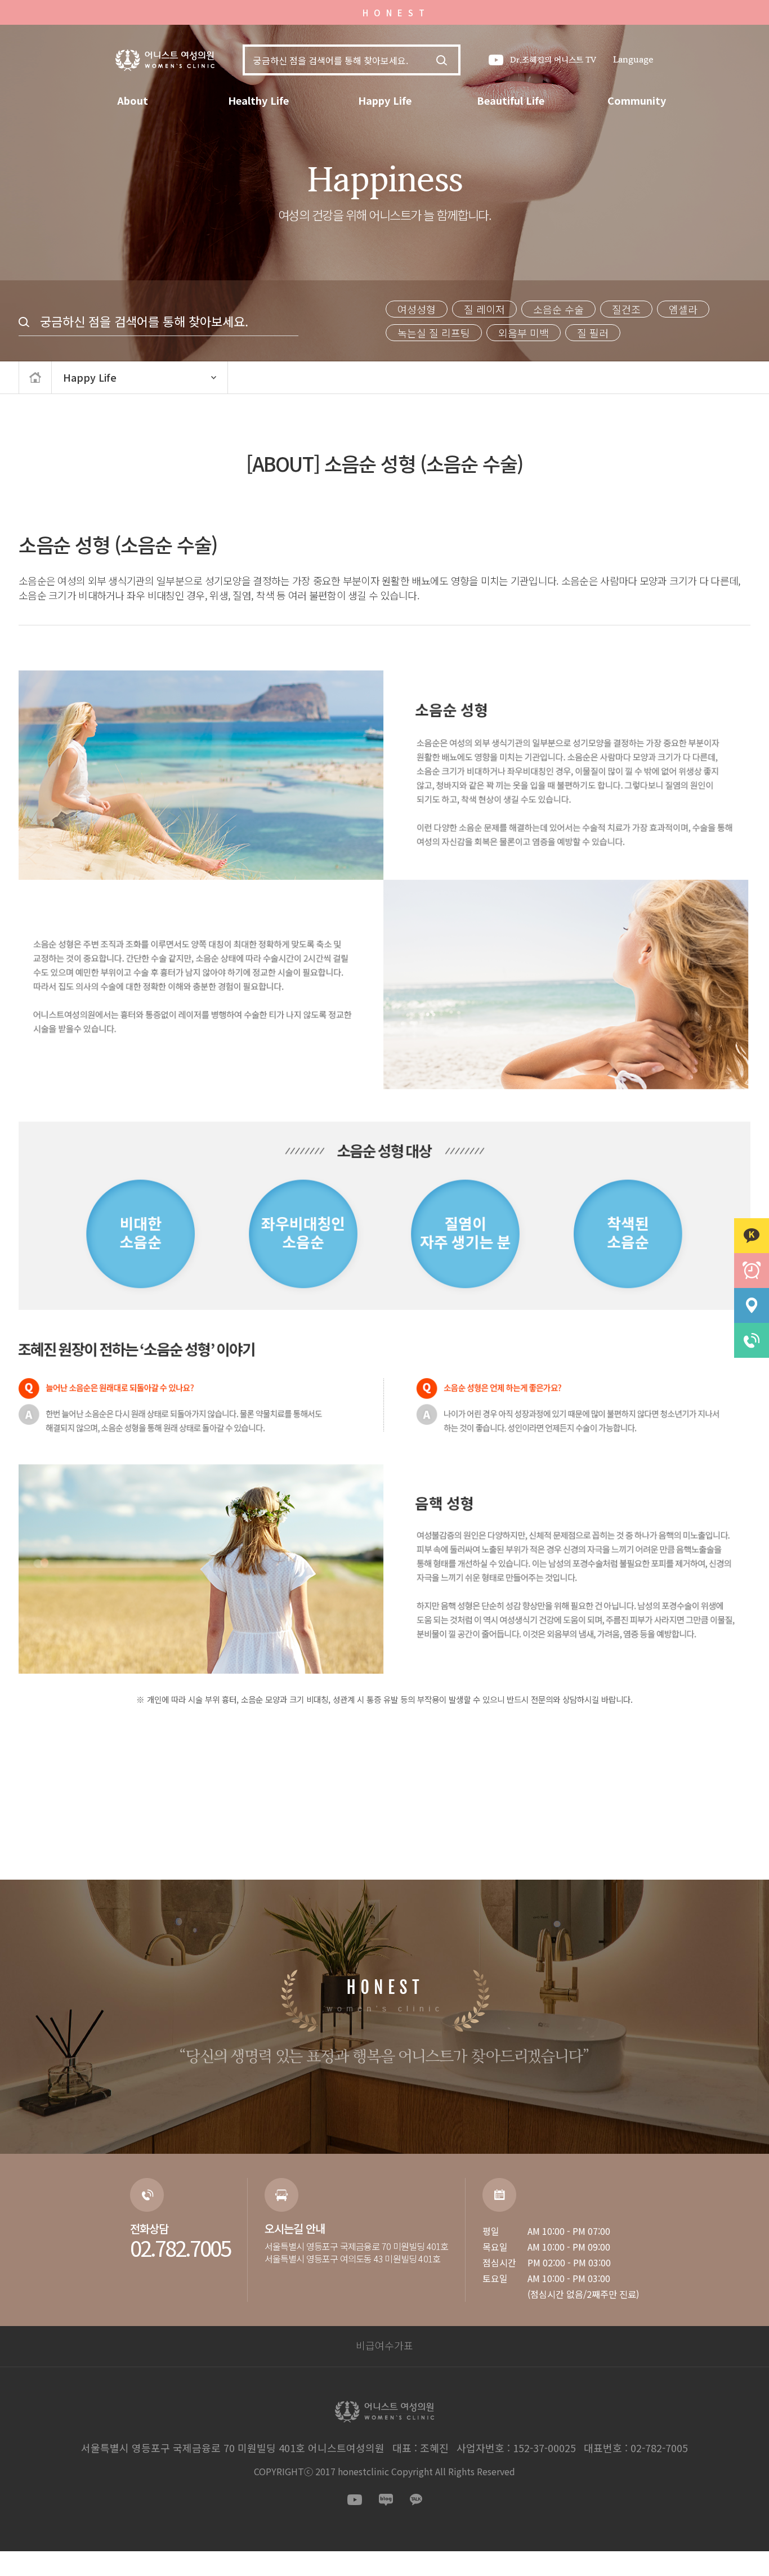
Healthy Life (258, 100)
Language (633, 60)
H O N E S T (394, 13)
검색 (442, 60)
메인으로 (35, 377)
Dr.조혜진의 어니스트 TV (553, 60)
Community (637, 100)
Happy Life (385, 100)
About (133, 100)
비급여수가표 (384, 2345)
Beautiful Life (511, 100)
